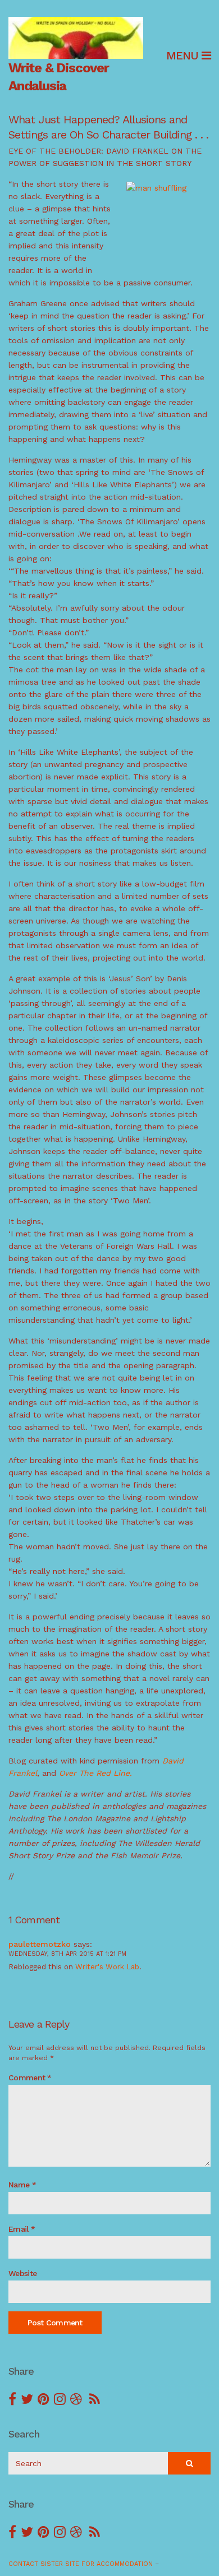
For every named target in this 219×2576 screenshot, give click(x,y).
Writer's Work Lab (107, 1967)
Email (22, 2229)
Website (22, 2273)
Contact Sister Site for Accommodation (81, 2564)
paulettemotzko (40, 1944)
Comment (30, 2078)
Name (22, 2185)
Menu (184, 56)
